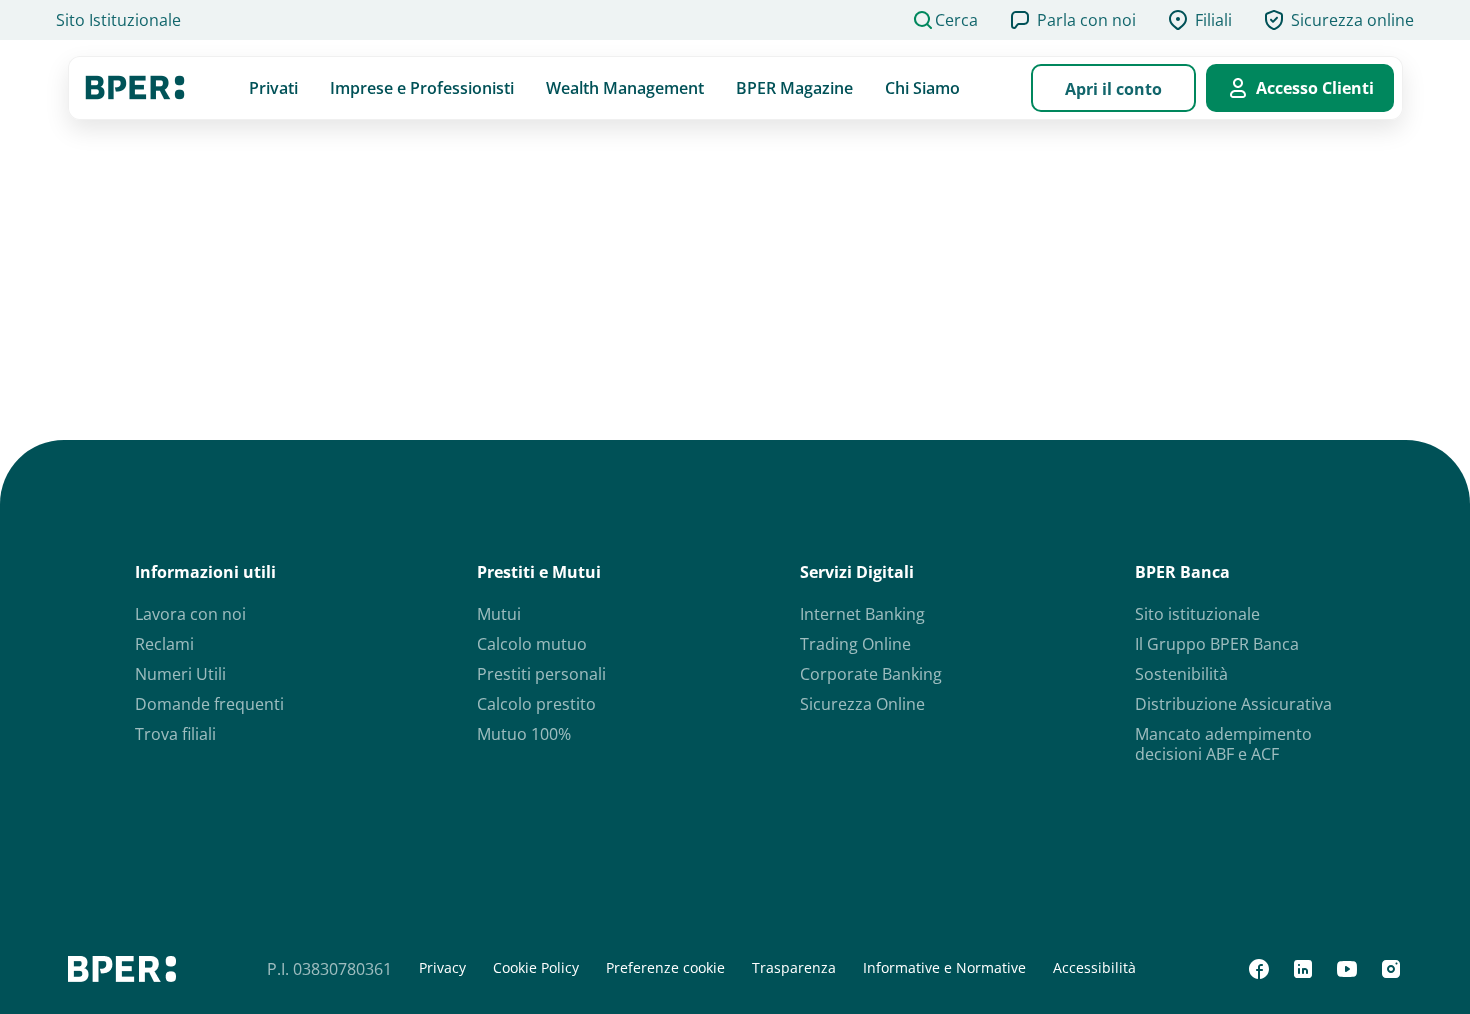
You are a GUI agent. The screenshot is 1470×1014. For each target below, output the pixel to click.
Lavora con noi (190, 614)
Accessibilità (1094, 968)
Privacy (442, 968)
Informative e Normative (944, 968)
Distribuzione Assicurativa (1233, 704)
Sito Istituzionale (118, 20)
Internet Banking (862, 614)
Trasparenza (794, 968)
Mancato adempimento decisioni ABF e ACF (1223, 744)
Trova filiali (175, 734)
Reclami (164, 644)
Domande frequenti (209, 704)
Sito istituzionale (1197, 614)
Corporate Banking (871, 674)
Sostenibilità (1181, 674)
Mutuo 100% (524, 734)
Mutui (499, 614)
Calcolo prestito (536, 704)
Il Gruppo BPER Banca (1217, 644)
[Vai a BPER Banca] (135, 88)
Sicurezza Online (862, 704)
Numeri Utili (180, 674)
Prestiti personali (541, 674)
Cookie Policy (536, 968)
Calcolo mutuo (532, 644)
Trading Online (855, 644)
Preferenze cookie (665, 968)
